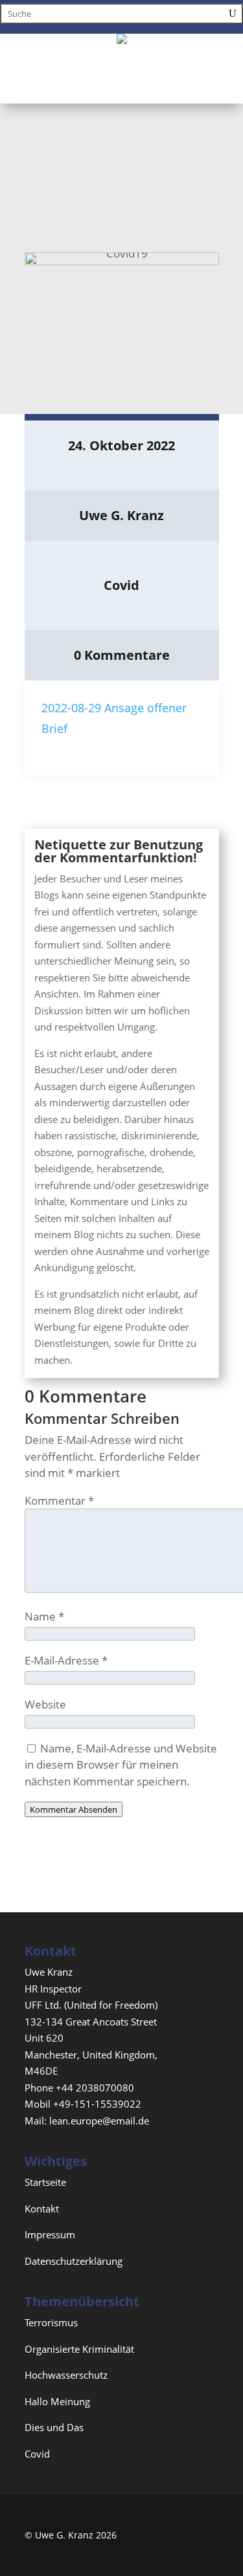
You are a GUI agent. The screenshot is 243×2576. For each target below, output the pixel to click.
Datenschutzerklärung (74, 2261)
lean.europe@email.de (99, 2121)
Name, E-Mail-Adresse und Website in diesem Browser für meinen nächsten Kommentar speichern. (121, 1765)
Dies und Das (54, 2427)
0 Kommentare (122, 655)
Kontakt (42, 2209)
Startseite (45, 2182)
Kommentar (59, 1501)
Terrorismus (51, 2322)
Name (44, 1616)
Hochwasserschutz (66, 2375)
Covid (121, 585)
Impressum (50, 2234)
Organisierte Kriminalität (79, 2349)
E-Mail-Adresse (66, 1660)
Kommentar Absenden (74, 1809)
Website (45, 1704)
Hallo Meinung (57, 2401)
